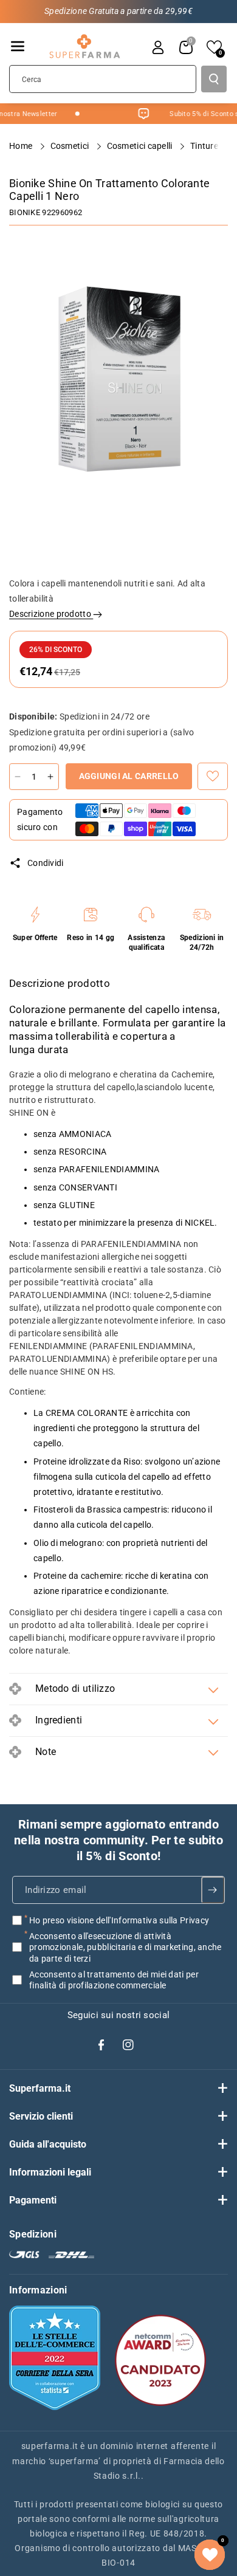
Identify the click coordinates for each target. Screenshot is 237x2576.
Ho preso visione (119, 1920)
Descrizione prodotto (51, 614)
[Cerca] (214, 79)
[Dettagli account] (158, 47)
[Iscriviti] (213, 1890)
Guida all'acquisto (48, 2144)
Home (22, 146)
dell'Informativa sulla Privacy (153, 1920)
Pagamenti (33, 2200)
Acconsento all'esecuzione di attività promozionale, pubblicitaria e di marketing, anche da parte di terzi (125, 1947)
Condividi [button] (46, 863)
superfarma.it (50, 2446)
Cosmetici (71, 146)
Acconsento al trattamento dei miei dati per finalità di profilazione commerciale (114, 1979)
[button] (18, 46)
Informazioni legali (50, 2172)
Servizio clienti (41, 2116)
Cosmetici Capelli (141, 146)
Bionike (25, 212)
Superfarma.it (40, 2088)
